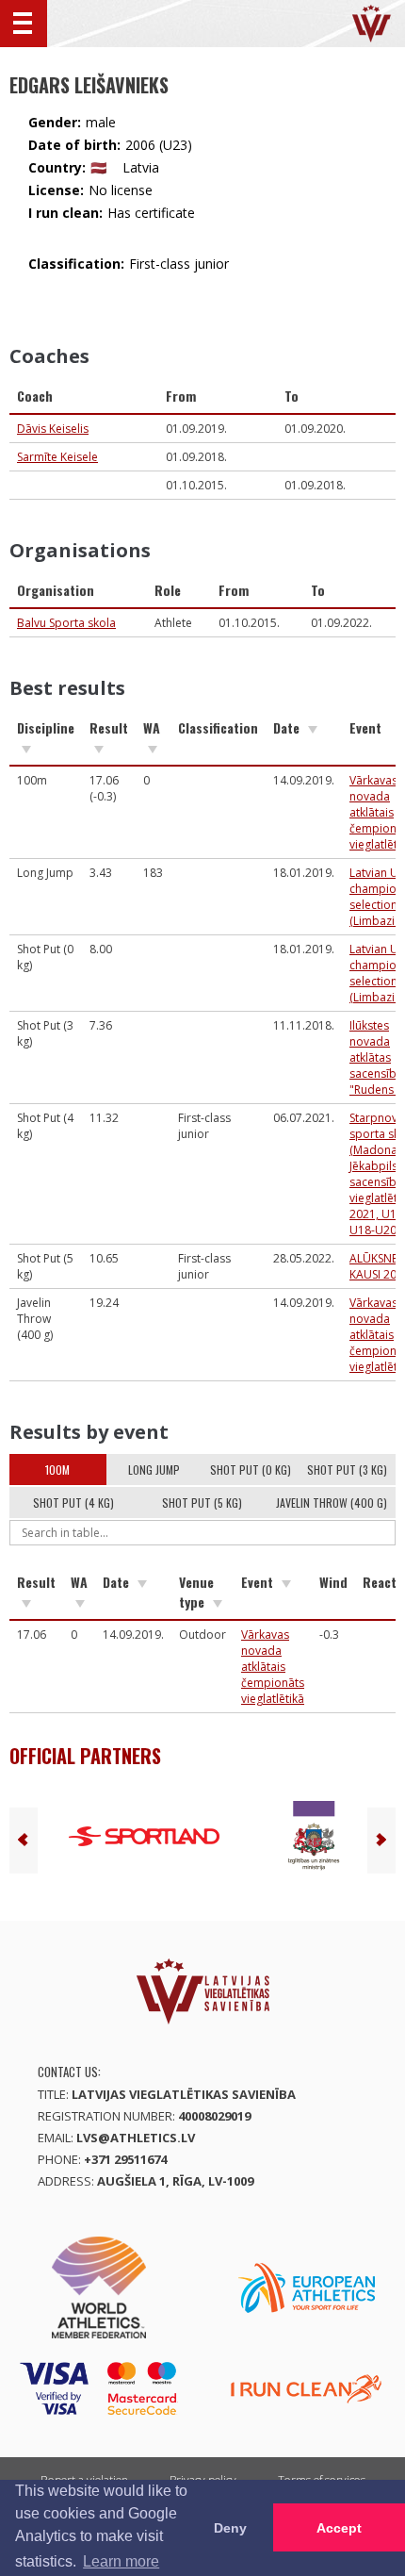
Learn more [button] (121, 2561)
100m (57, 1470)
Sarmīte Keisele (57, 457)
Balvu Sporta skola (66, 623)
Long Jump (154, 1470)
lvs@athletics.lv (136, 2138)
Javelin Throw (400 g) (332, 1503)
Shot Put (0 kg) (251, 1470)
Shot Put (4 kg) (73, 1503)
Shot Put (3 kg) (347, 1470)
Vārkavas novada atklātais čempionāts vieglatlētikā (273, 1667)
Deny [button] (230, 2528)
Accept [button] (339, 2528)
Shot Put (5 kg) (202, 1503)
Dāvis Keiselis (53, 429)
